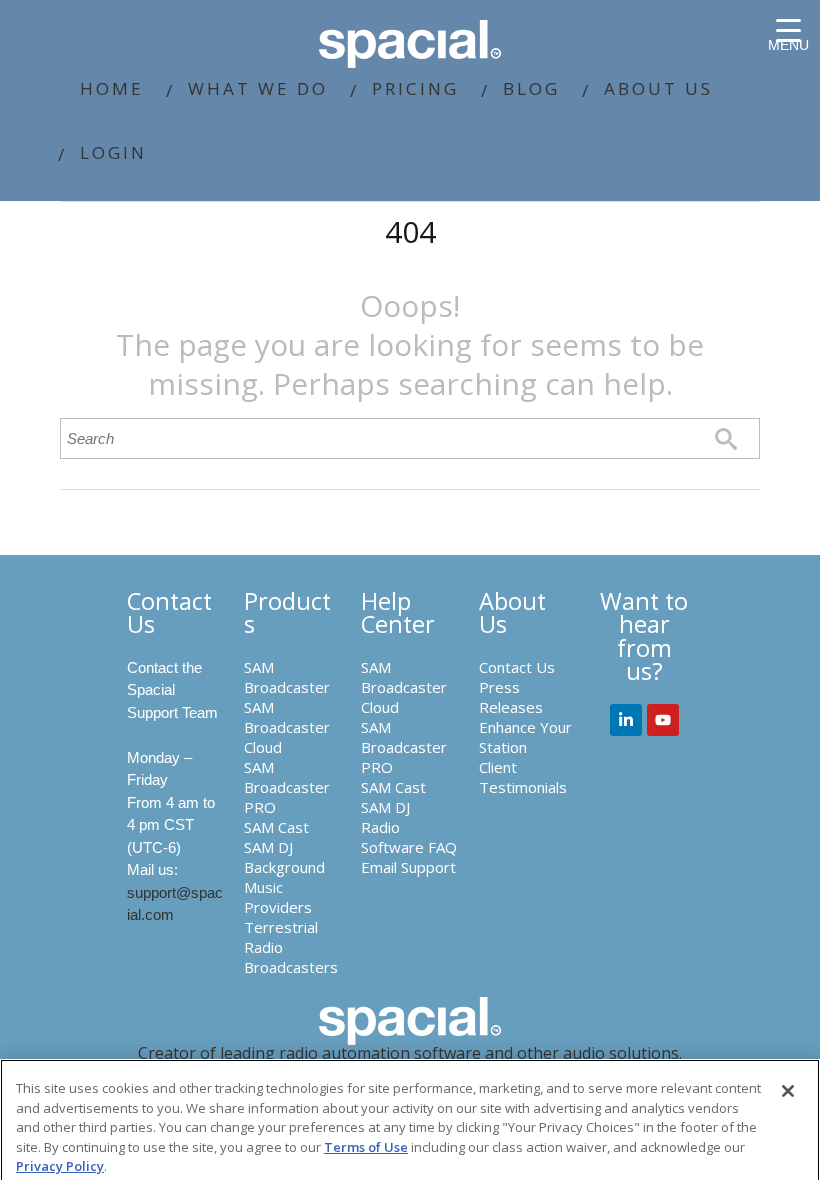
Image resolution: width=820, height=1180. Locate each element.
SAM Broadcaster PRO (287, 787)
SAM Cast (276, 827)
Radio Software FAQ (409, 837)
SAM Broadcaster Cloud (287, 727)
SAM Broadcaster (287, 677)
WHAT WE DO (258, 88)
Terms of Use (366, 1147)
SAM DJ (268, 847)
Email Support (408, 867)
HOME (112, 88)
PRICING (415, 88)
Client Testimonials (523, 777)
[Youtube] (663, 720)
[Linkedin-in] (626, 720)
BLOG (531, 88)
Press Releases (511, 697)
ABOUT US (658, 88)
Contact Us (517, 667)
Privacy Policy (60, 1166)
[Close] (788, 1091)
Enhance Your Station (525, 737)
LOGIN (113, 152)
